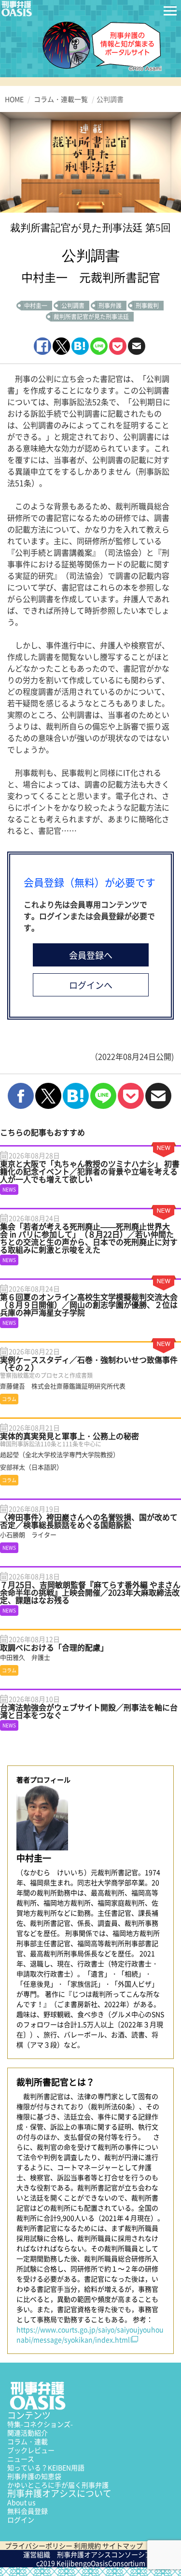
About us (21, 2502)
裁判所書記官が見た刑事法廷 (91, 317)
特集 (40, 2424)
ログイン (21, 2520)
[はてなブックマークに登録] (80, 346)
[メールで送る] (137, 346)
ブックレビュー (31, 2450)
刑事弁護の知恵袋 (34, 2476)
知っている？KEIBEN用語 (46, 2467)
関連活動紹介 (28, 2433)
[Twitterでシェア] (61, 346)
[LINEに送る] (99, 346)
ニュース (21, 2459)
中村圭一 (36, 306)
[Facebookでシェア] (42, 346)
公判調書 (73, 306)
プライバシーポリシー (39, 2546)
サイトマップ (123, 2546)
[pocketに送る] (118, 346)
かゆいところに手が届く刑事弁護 (58, 2485)
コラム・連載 (28, 2441)
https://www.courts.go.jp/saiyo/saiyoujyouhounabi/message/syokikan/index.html (90, 2334)
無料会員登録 (28, 2511)
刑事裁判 (147, 306)
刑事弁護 (110, 306)
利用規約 (87, 2546)
